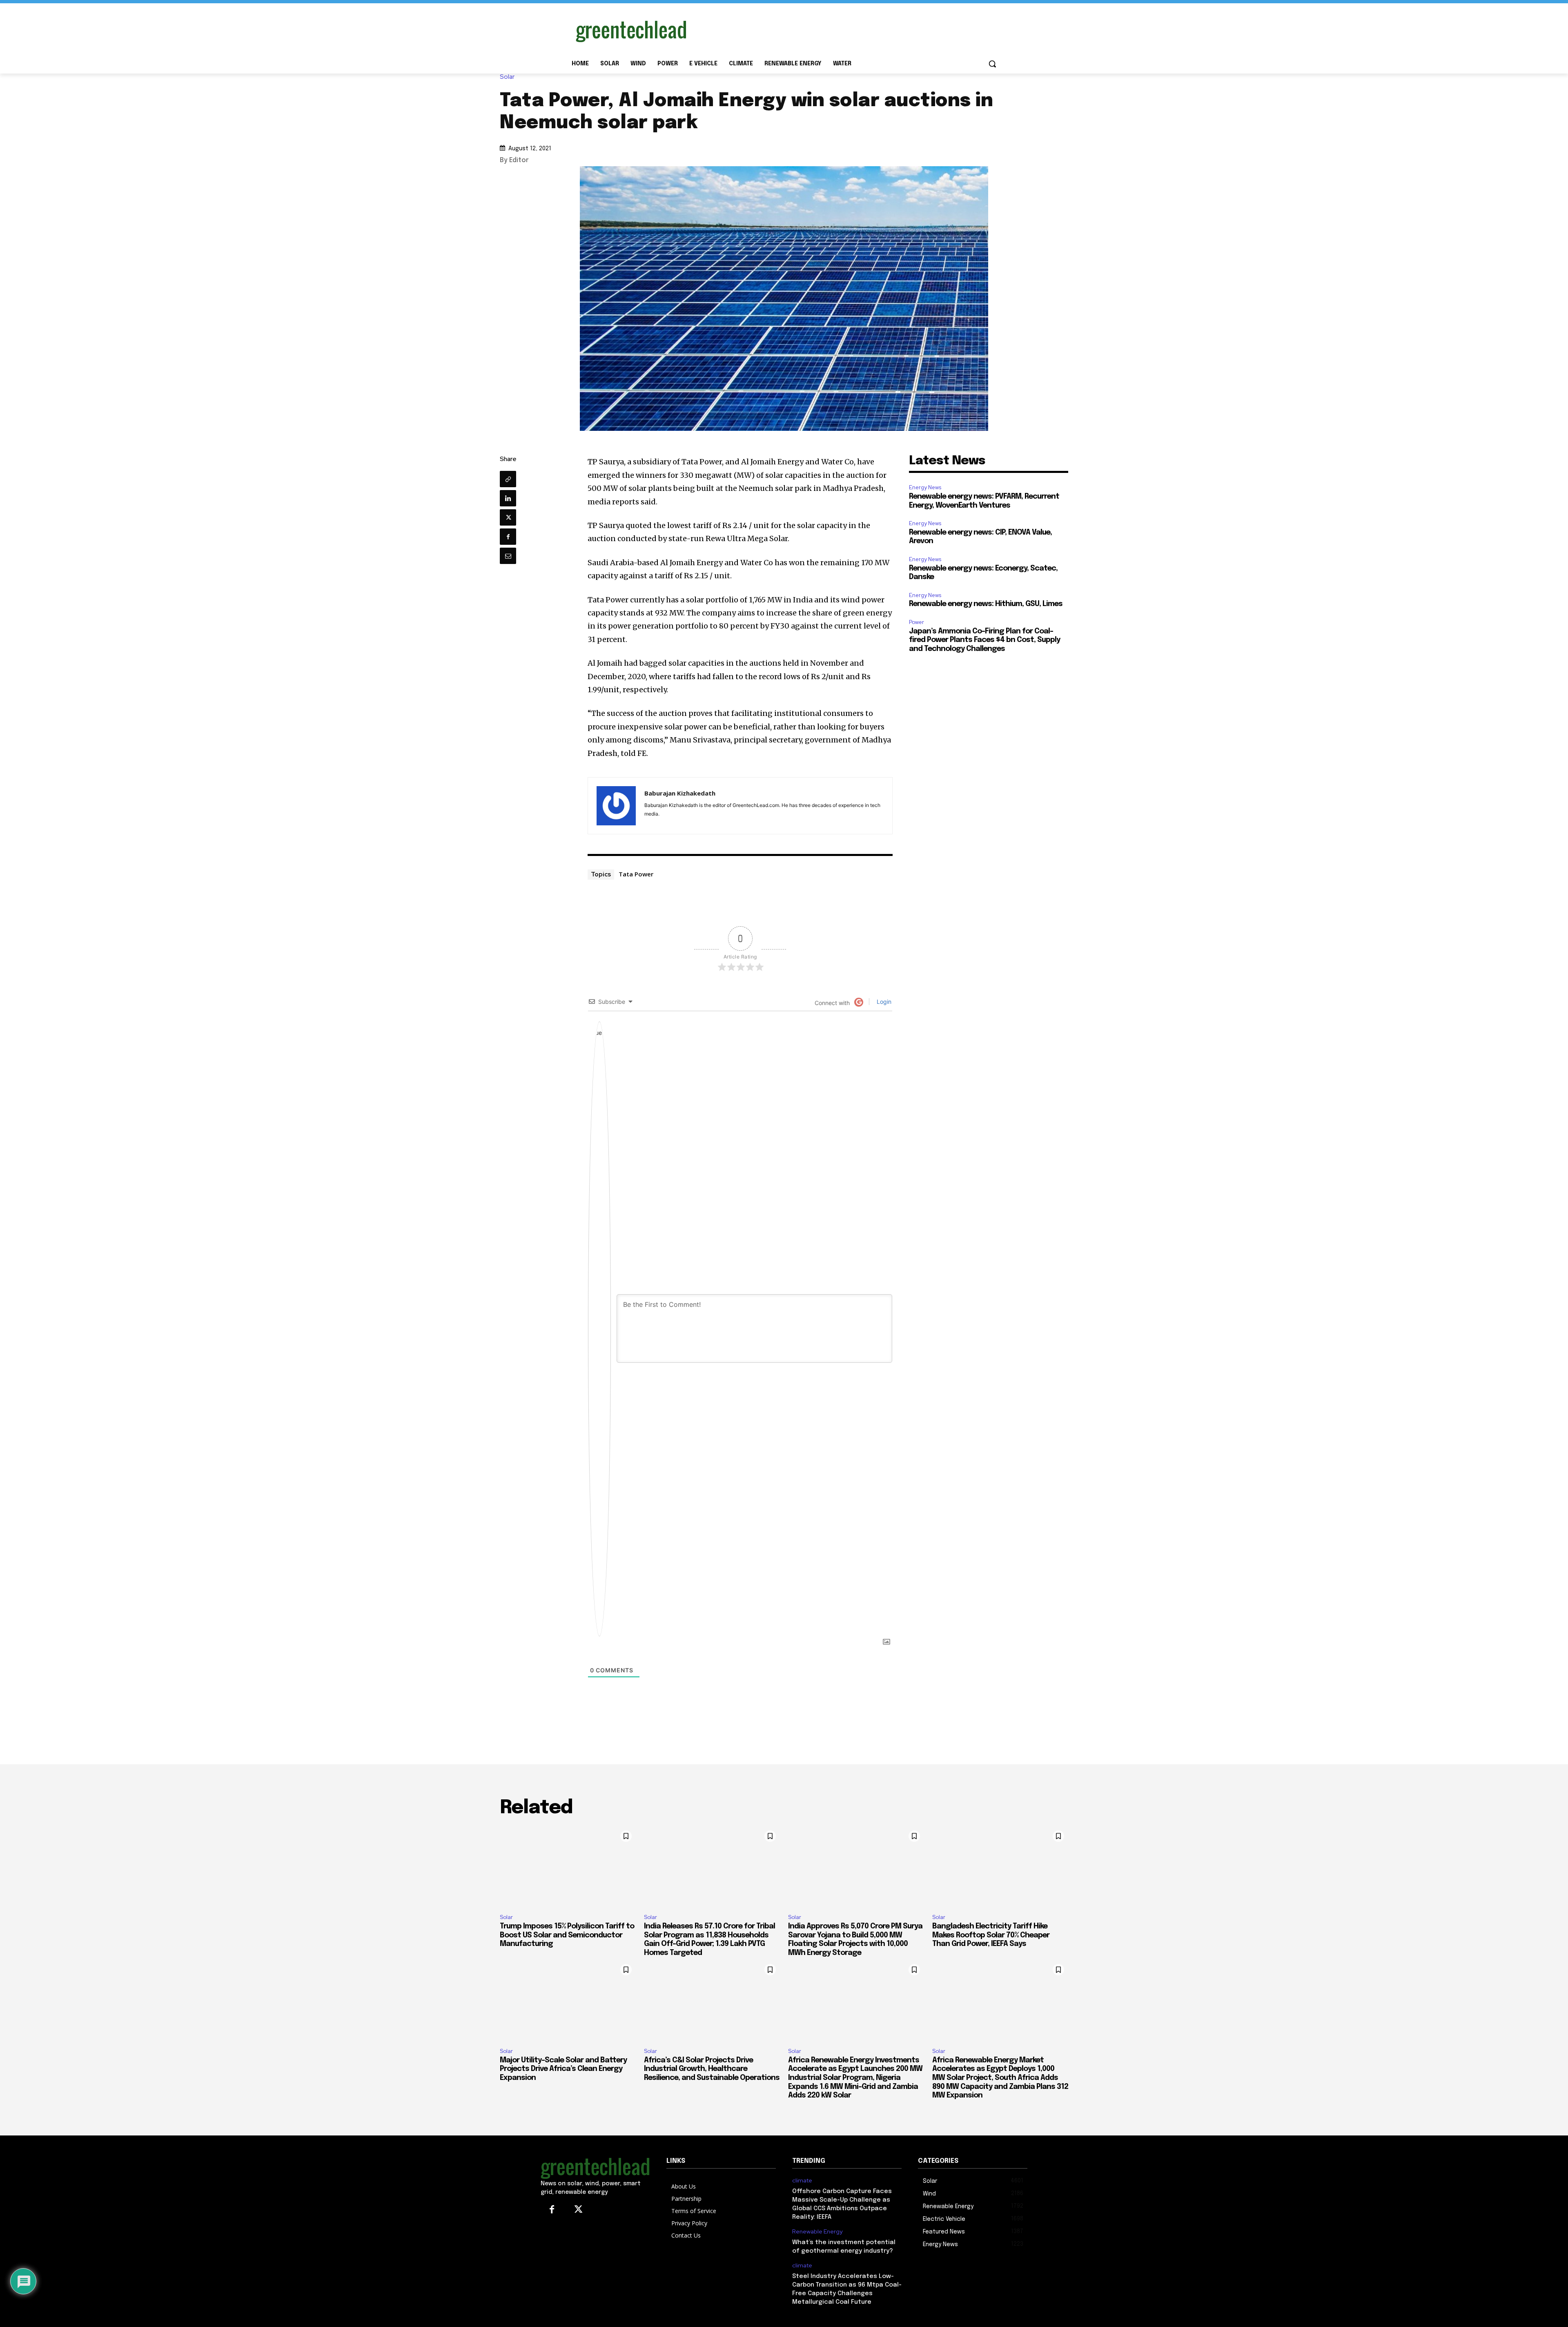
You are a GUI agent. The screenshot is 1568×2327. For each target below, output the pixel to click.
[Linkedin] (508, 498)
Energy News (925, 487)
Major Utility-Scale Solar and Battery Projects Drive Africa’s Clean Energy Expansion (563, 2069)
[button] (992, 64)
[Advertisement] (845, 30)
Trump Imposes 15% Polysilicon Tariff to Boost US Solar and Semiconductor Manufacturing (567, 1935)
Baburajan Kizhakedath (680, 793)
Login (883, 1002)
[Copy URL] (508, 479)
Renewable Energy (817, 2232)
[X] (508, 517)
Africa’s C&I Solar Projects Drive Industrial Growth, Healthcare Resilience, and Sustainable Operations (712, 2069)
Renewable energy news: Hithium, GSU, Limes (986, 604)
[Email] (508, 556)
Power (917, 622)
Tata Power (636, 874)
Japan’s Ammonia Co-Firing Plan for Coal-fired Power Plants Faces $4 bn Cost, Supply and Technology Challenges (984, 640)
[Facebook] (508, 537)
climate (802, 2181)
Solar (507, 77)
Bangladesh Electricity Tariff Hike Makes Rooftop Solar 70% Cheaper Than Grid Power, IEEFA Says (991, 1935)
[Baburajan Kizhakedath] (616, 806)
